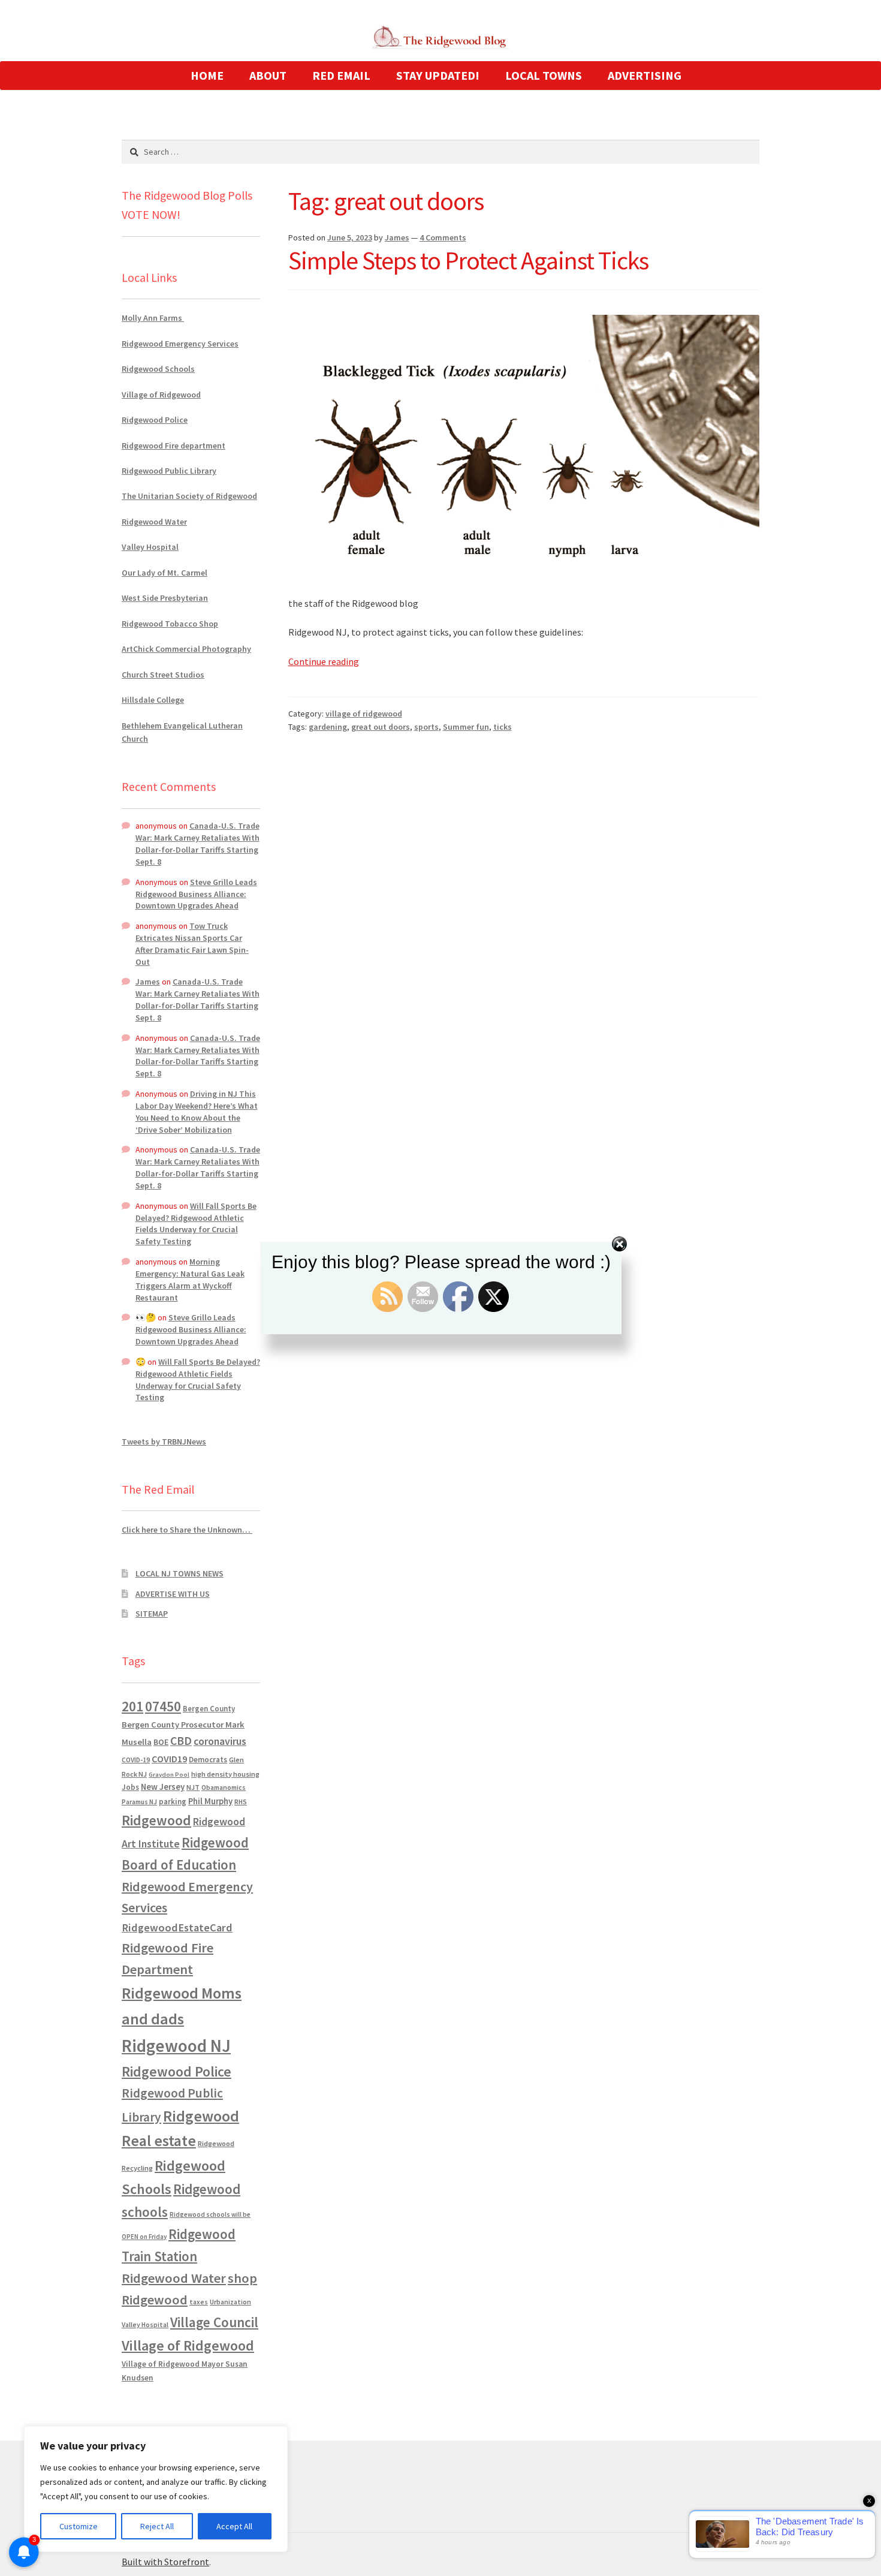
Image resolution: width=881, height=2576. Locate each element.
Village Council (214, 2322)
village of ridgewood (364, 714)
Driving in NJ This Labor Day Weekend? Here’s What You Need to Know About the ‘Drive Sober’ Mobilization (197, 1111)
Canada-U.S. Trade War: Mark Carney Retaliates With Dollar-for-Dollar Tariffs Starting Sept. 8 (197, 843)
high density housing (225, 1774)
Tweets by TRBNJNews (164, 1442)
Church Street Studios (163, 675)
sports (426, 727)
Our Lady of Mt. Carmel (165, 573)
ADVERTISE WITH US (173, 1594)
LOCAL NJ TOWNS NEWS (179, 1573)
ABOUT (268, 75)
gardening (328, 727)
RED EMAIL (341, 75)
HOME (207, 75)
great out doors (381, 727)
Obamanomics (224, 1787)
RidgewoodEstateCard (177, 1928)
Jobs (130, 1787)
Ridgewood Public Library (169, 471)
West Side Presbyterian (165, 598)
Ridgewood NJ (176, 2046)
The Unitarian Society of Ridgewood (189, 496)
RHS (241, 1802)
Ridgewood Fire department (174, 446)
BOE (161, 1742)
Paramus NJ (139, 1802)
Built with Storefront (165, 2562)
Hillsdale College (153, 700)
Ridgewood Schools (158, 369)
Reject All (157, 2526)
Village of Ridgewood (161, 395)
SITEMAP (152, 1614)
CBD (181, 1741)
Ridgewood (156, 1820)
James (397, 237)
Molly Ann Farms (153, 318)
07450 (163, 1706)
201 (132, 1706)
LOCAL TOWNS (544, 75)
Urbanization (230, 2302)
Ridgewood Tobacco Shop (170, 624)
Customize (79, 2526)
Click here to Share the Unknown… (187, 1530)
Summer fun (466, 727)
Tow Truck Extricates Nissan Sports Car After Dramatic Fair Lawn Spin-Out (192, 944)
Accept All (234, 2526)
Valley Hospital (150, 547)
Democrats (208, 1760)
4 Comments (443, 237)
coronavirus (220, 1741)
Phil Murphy (210, 1801)
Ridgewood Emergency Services (180, 344)
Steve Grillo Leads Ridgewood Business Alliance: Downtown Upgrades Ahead (196, 894)
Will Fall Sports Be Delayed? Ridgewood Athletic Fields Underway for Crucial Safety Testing (196, 1224)
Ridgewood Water (154, 522)
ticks (503, 727)
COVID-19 (136, 1760)
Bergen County (209, 1709)
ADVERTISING (645, 75)
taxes (199, 2302)
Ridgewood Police (155, 420)
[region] (156, 2489)
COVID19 (169, 1759)
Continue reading (324, 661)
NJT (193, 1787)
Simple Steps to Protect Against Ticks (468, 260)
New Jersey (163, 1787)
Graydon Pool (169, 1775)
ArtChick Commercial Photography (186, 649)
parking (173, 1802)
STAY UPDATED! (438, 75)
